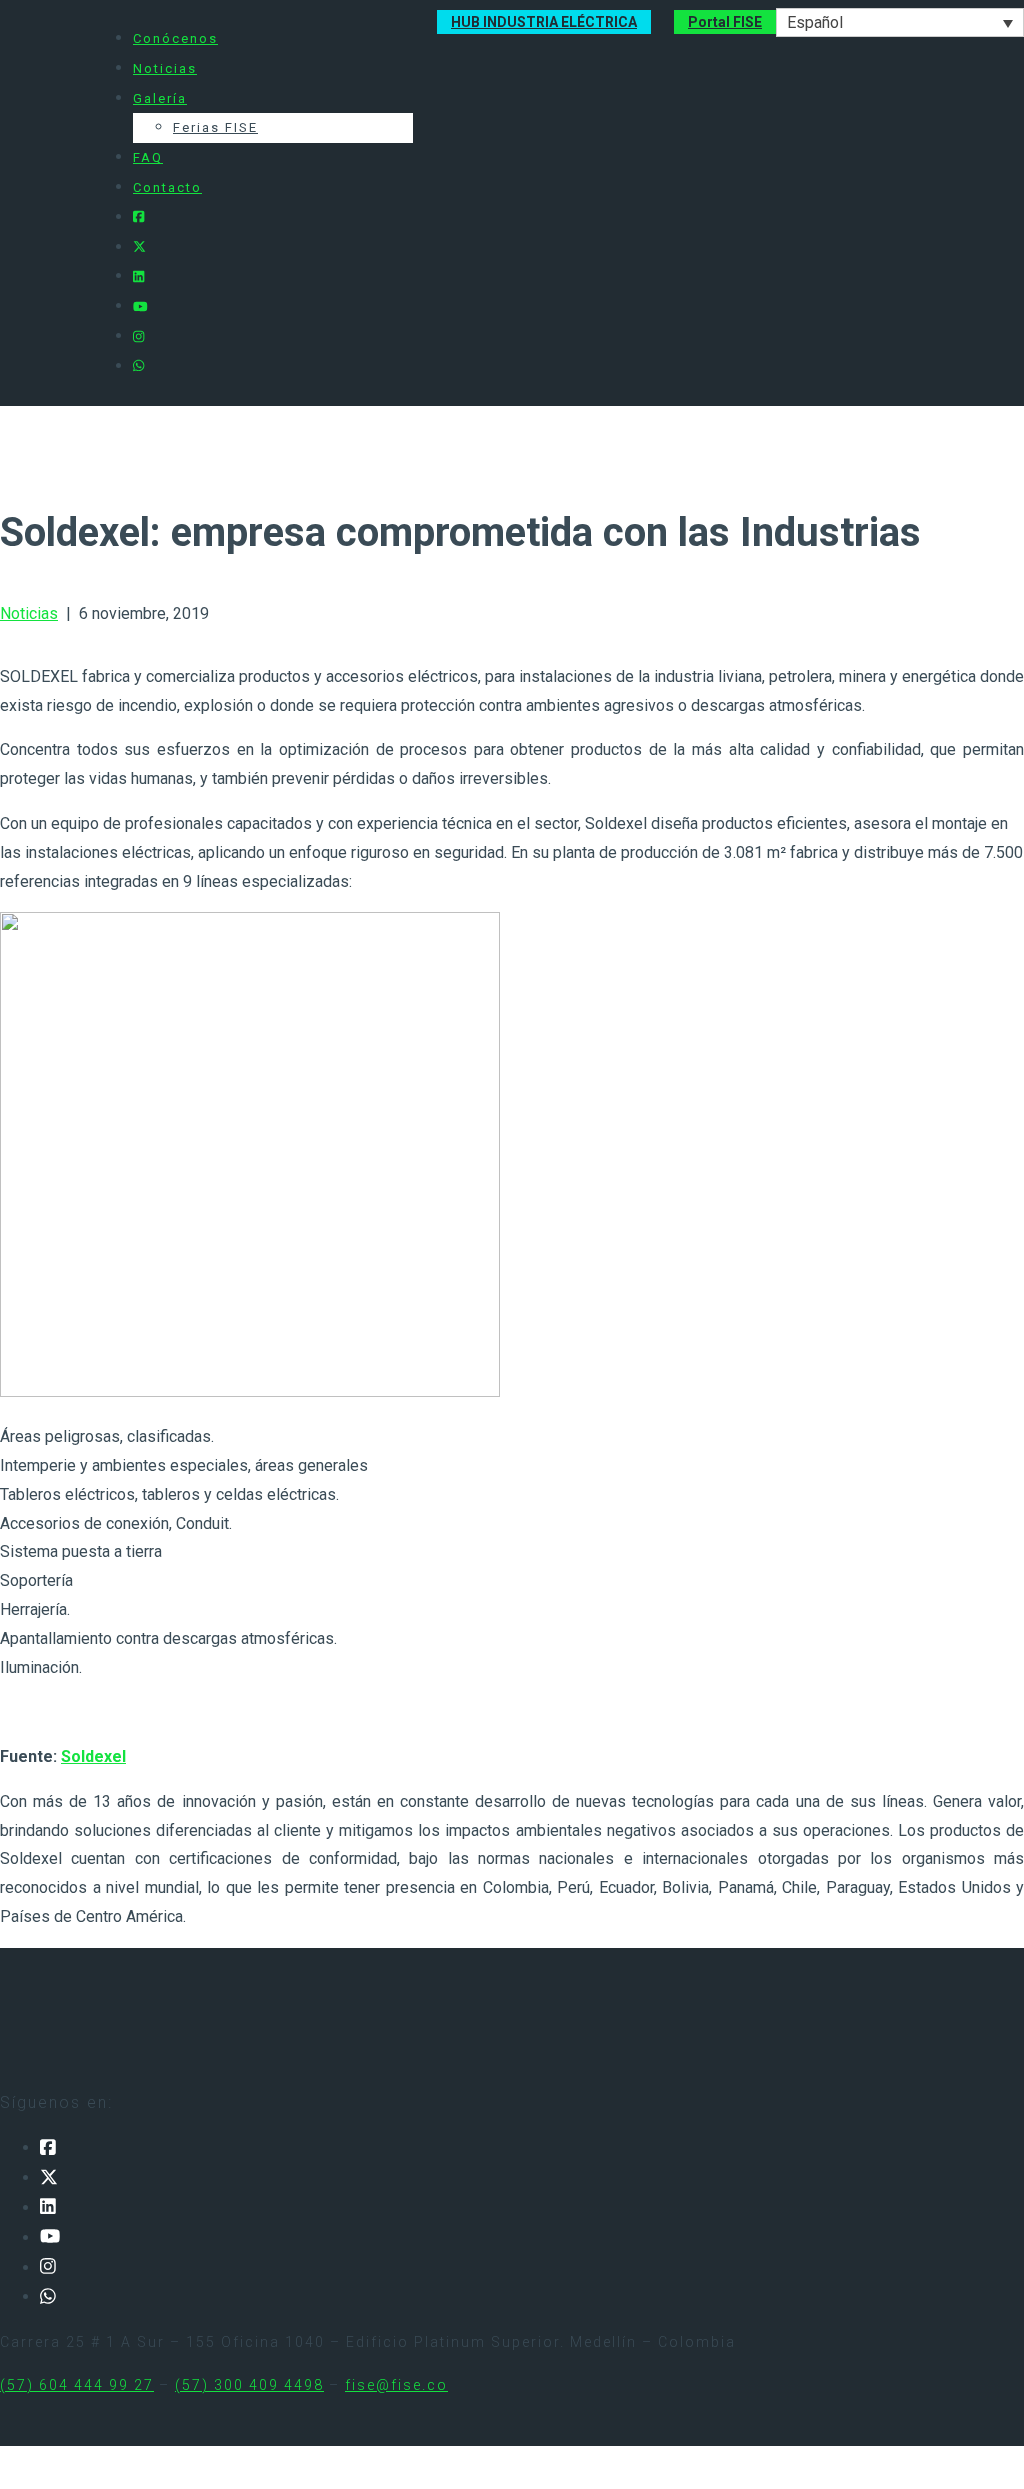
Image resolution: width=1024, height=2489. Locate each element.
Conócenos (175, 38)
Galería (160, 98)
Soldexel (93, 1756)
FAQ (148, 157)
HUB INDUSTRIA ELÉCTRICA (544, 22)
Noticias (165, 68)
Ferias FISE (215, 127)
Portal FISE (725, 22)
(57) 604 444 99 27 (77, 2385)
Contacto (167, 187)
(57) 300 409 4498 (249, 2385)
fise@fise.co (396, 2385)
